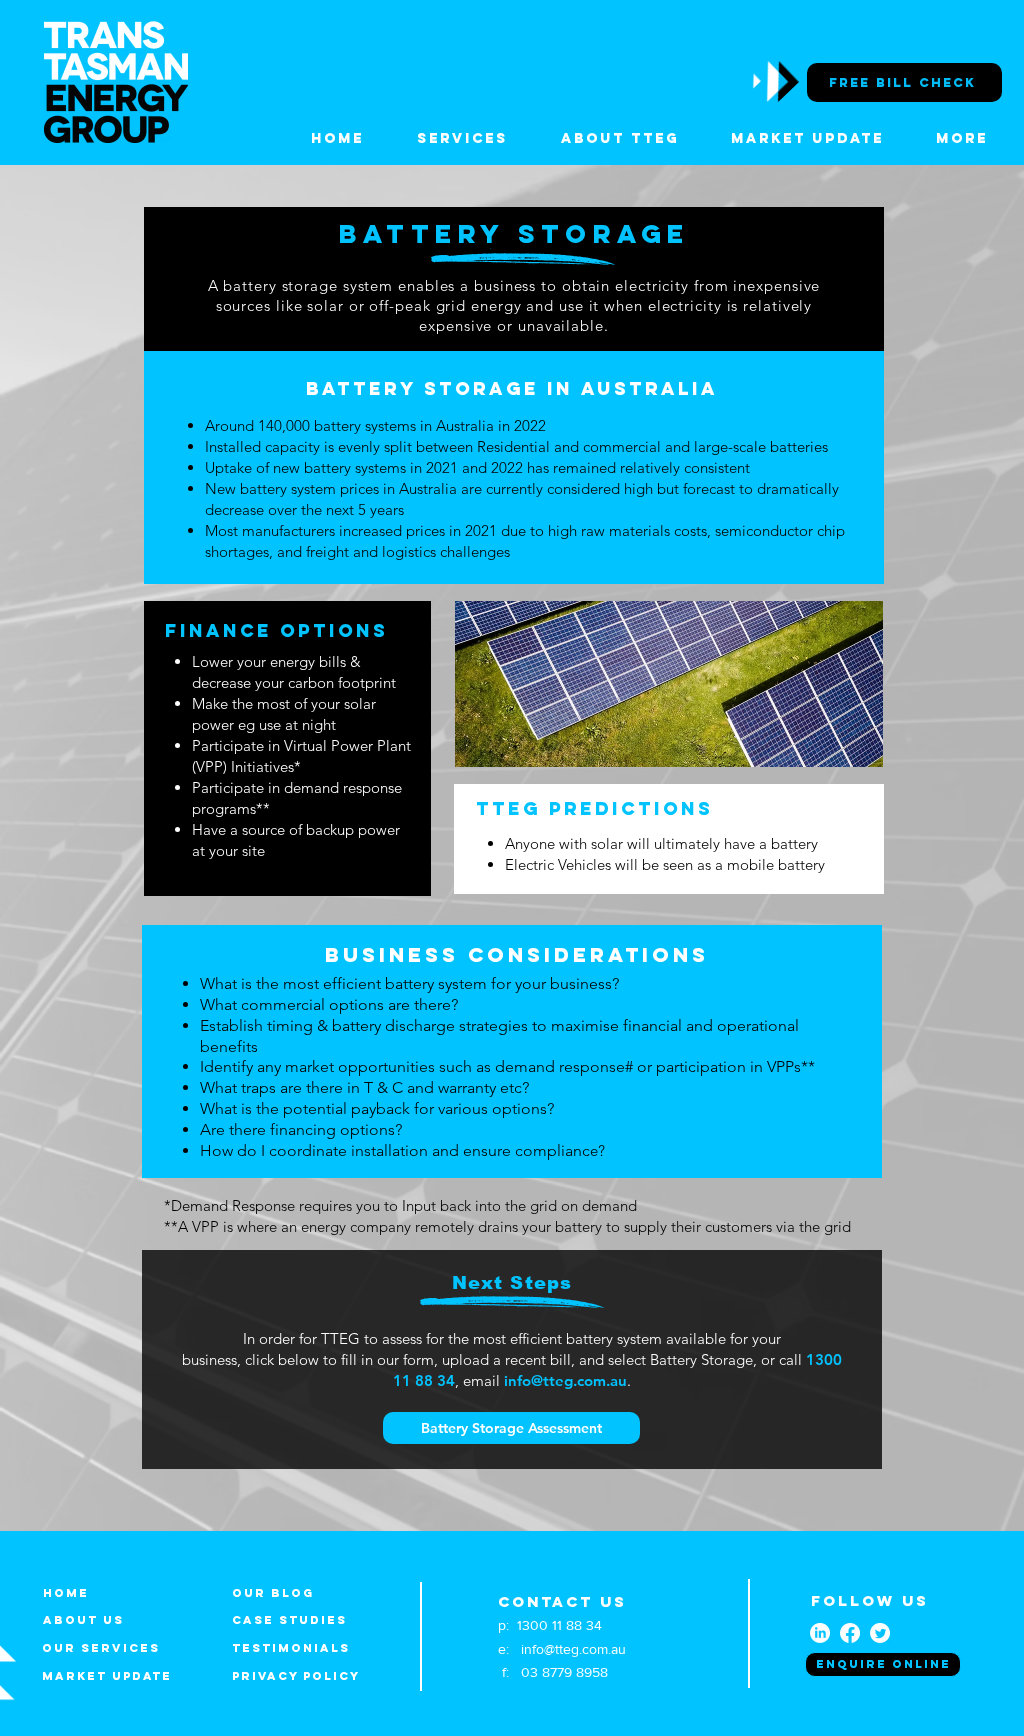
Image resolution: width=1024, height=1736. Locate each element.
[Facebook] (850, 1633)
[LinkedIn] (820, 1633)
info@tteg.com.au (565, 1380)
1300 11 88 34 (559, 1625)
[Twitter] (880, 1633)
